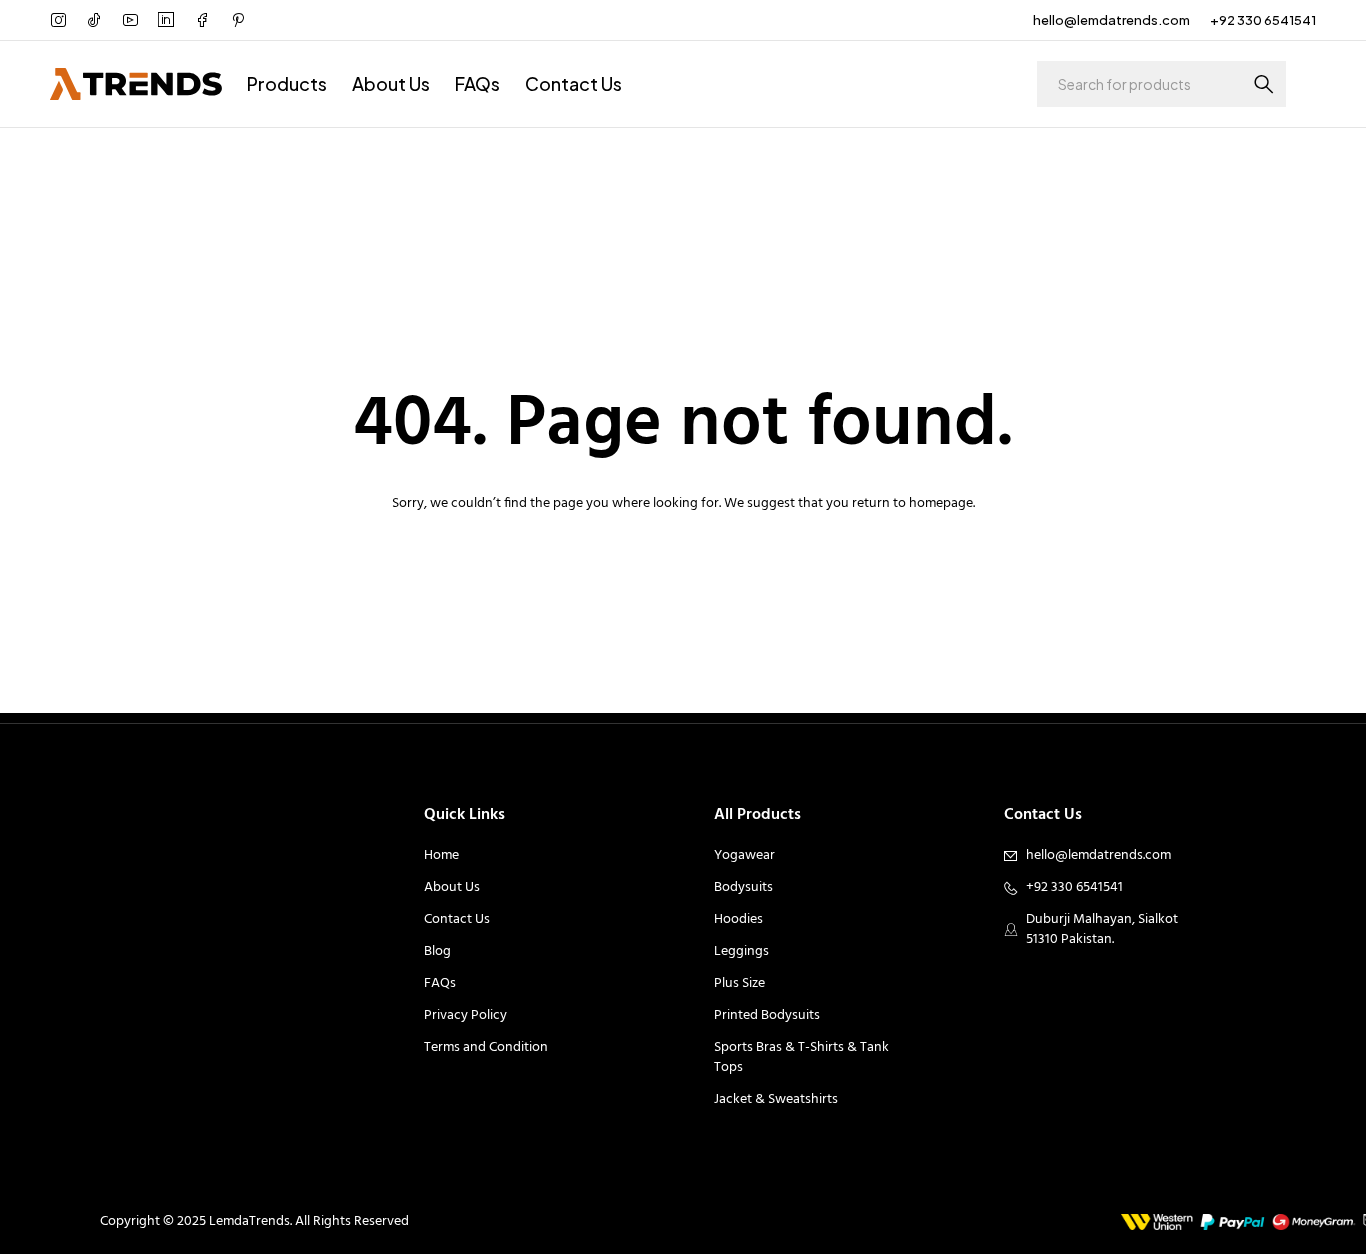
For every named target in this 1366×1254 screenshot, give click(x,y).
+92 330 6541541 (1263, 20)
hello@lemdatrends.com (1111, 20)
